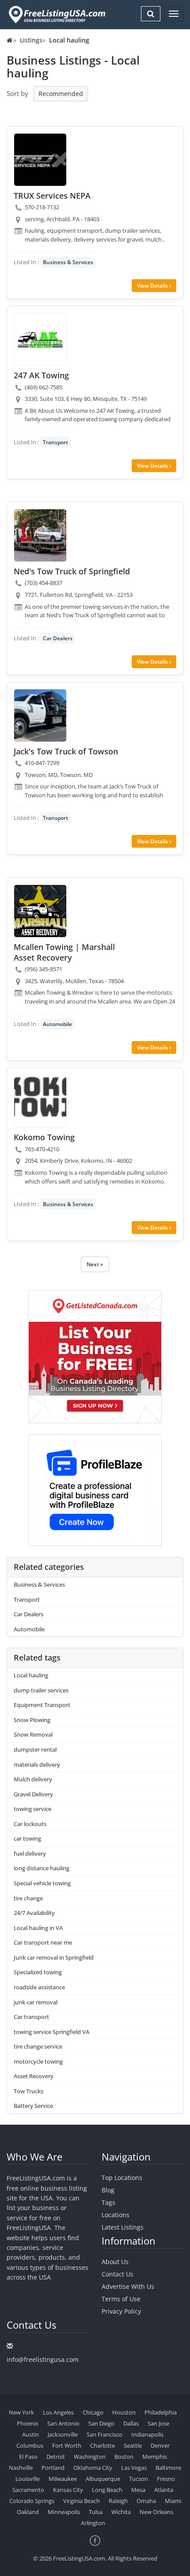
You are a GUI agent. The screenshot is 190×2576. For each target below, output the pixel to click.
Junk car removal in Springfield (54, 1957)
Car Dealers (58, 638)
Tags (108, 2202)
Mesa (138, 2490)
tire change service (38, 2046)
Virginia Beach (82, 2501)
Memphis (155, 2457)
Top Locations (122, 2178)
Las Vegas (134, 2468)
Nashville (21, 2468)
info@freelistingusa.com (43, 2359)
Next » (95, 1264)
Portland (53, 2468)
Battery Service (33, 2106)
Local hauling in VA (38, 1928)
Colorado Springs (32, 2501)
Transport (55, 442)
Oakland (28, 2512)
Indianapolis (147, 2434)
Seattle (133, 2445)
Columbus (30, 2445)
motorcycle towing (38, 2061)
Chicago (93, 2412)
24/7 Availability (34, 1913)
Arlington (93, 2523)
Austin (30, 2434)
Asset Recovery (34, 2076)
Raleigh (118, 2501)
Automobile (57, 1024)
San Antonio (63, 2423)
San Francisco (104, 2434)
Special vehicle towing (42, 1883)
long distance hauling (42, 1868)
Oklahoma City (93, 2468)
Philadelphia (161, 2412)
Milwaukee (63, 2479)
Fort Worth (67, 2445)
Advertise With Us (128, 2286)
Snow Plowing (32, 1720)
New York (21, 2412)
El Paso (28, 2457)
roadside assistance (39, 1987)
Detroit (56, 2457)
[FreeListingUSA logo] (56, 14)
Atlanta (164, 2490)
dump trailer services (41, 1690)
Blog (108, 2190)
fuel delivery (30, 1853)
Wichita (121, 2512)
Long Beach (107, 2490)
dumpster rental (35, 1749)
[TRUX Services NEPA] (40, 160)
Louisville (28, 2479)
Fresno (166, 2479)
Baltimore (168, 2468)
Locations (116, 2215)
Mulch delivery (33, 1779)
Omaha (146, 2501)
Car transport (31, 2017)
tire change (28, 1898)
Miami (173, 2501)
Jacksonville (63, 2434)
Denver (160, 2445)
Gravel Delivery (33, 1794)
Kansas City (68, 2490)
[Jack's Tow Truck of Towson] (40, 715)
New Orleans (156, 2512)
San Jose (158, 2423)
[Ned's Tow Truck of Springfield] (40, 535)
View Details (153, 286)
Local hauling (31, 1675)
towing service (32, 1809)
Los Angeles (58, 2412)
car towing (27, 1838)
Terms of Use (121, 2299)
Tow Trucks (28, 2091)
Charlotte (103, 2445)
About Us (115, 2262)
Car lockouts (30, 1824)
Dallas (131, 2423)
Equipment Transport (42, 1705)
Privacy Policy (121, 2311)
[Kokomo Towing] (40, 1101)
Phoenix (28, 2423)
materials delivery (37, 1765)
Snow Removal (33, 1734)
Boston (124, 2457)
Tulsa (96, 2512)
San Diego (101, 2423)
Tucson (139, 2479)
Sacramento (28, 2490)
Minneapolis (64, 2512)
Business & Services (68, 262)
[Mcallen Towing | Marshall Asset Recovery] (40, 911)
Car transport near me (43, 1942)
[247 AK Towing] (40, 339)
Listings (31, 40)
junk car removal (36, 2002)
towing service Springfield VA (51, 2032)
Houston (124, 2412)
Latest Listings (123, 2227)
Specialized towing (38, 1972)
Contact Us (118, 2274)
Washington (90, 2457)
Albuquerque (103, 2479)
